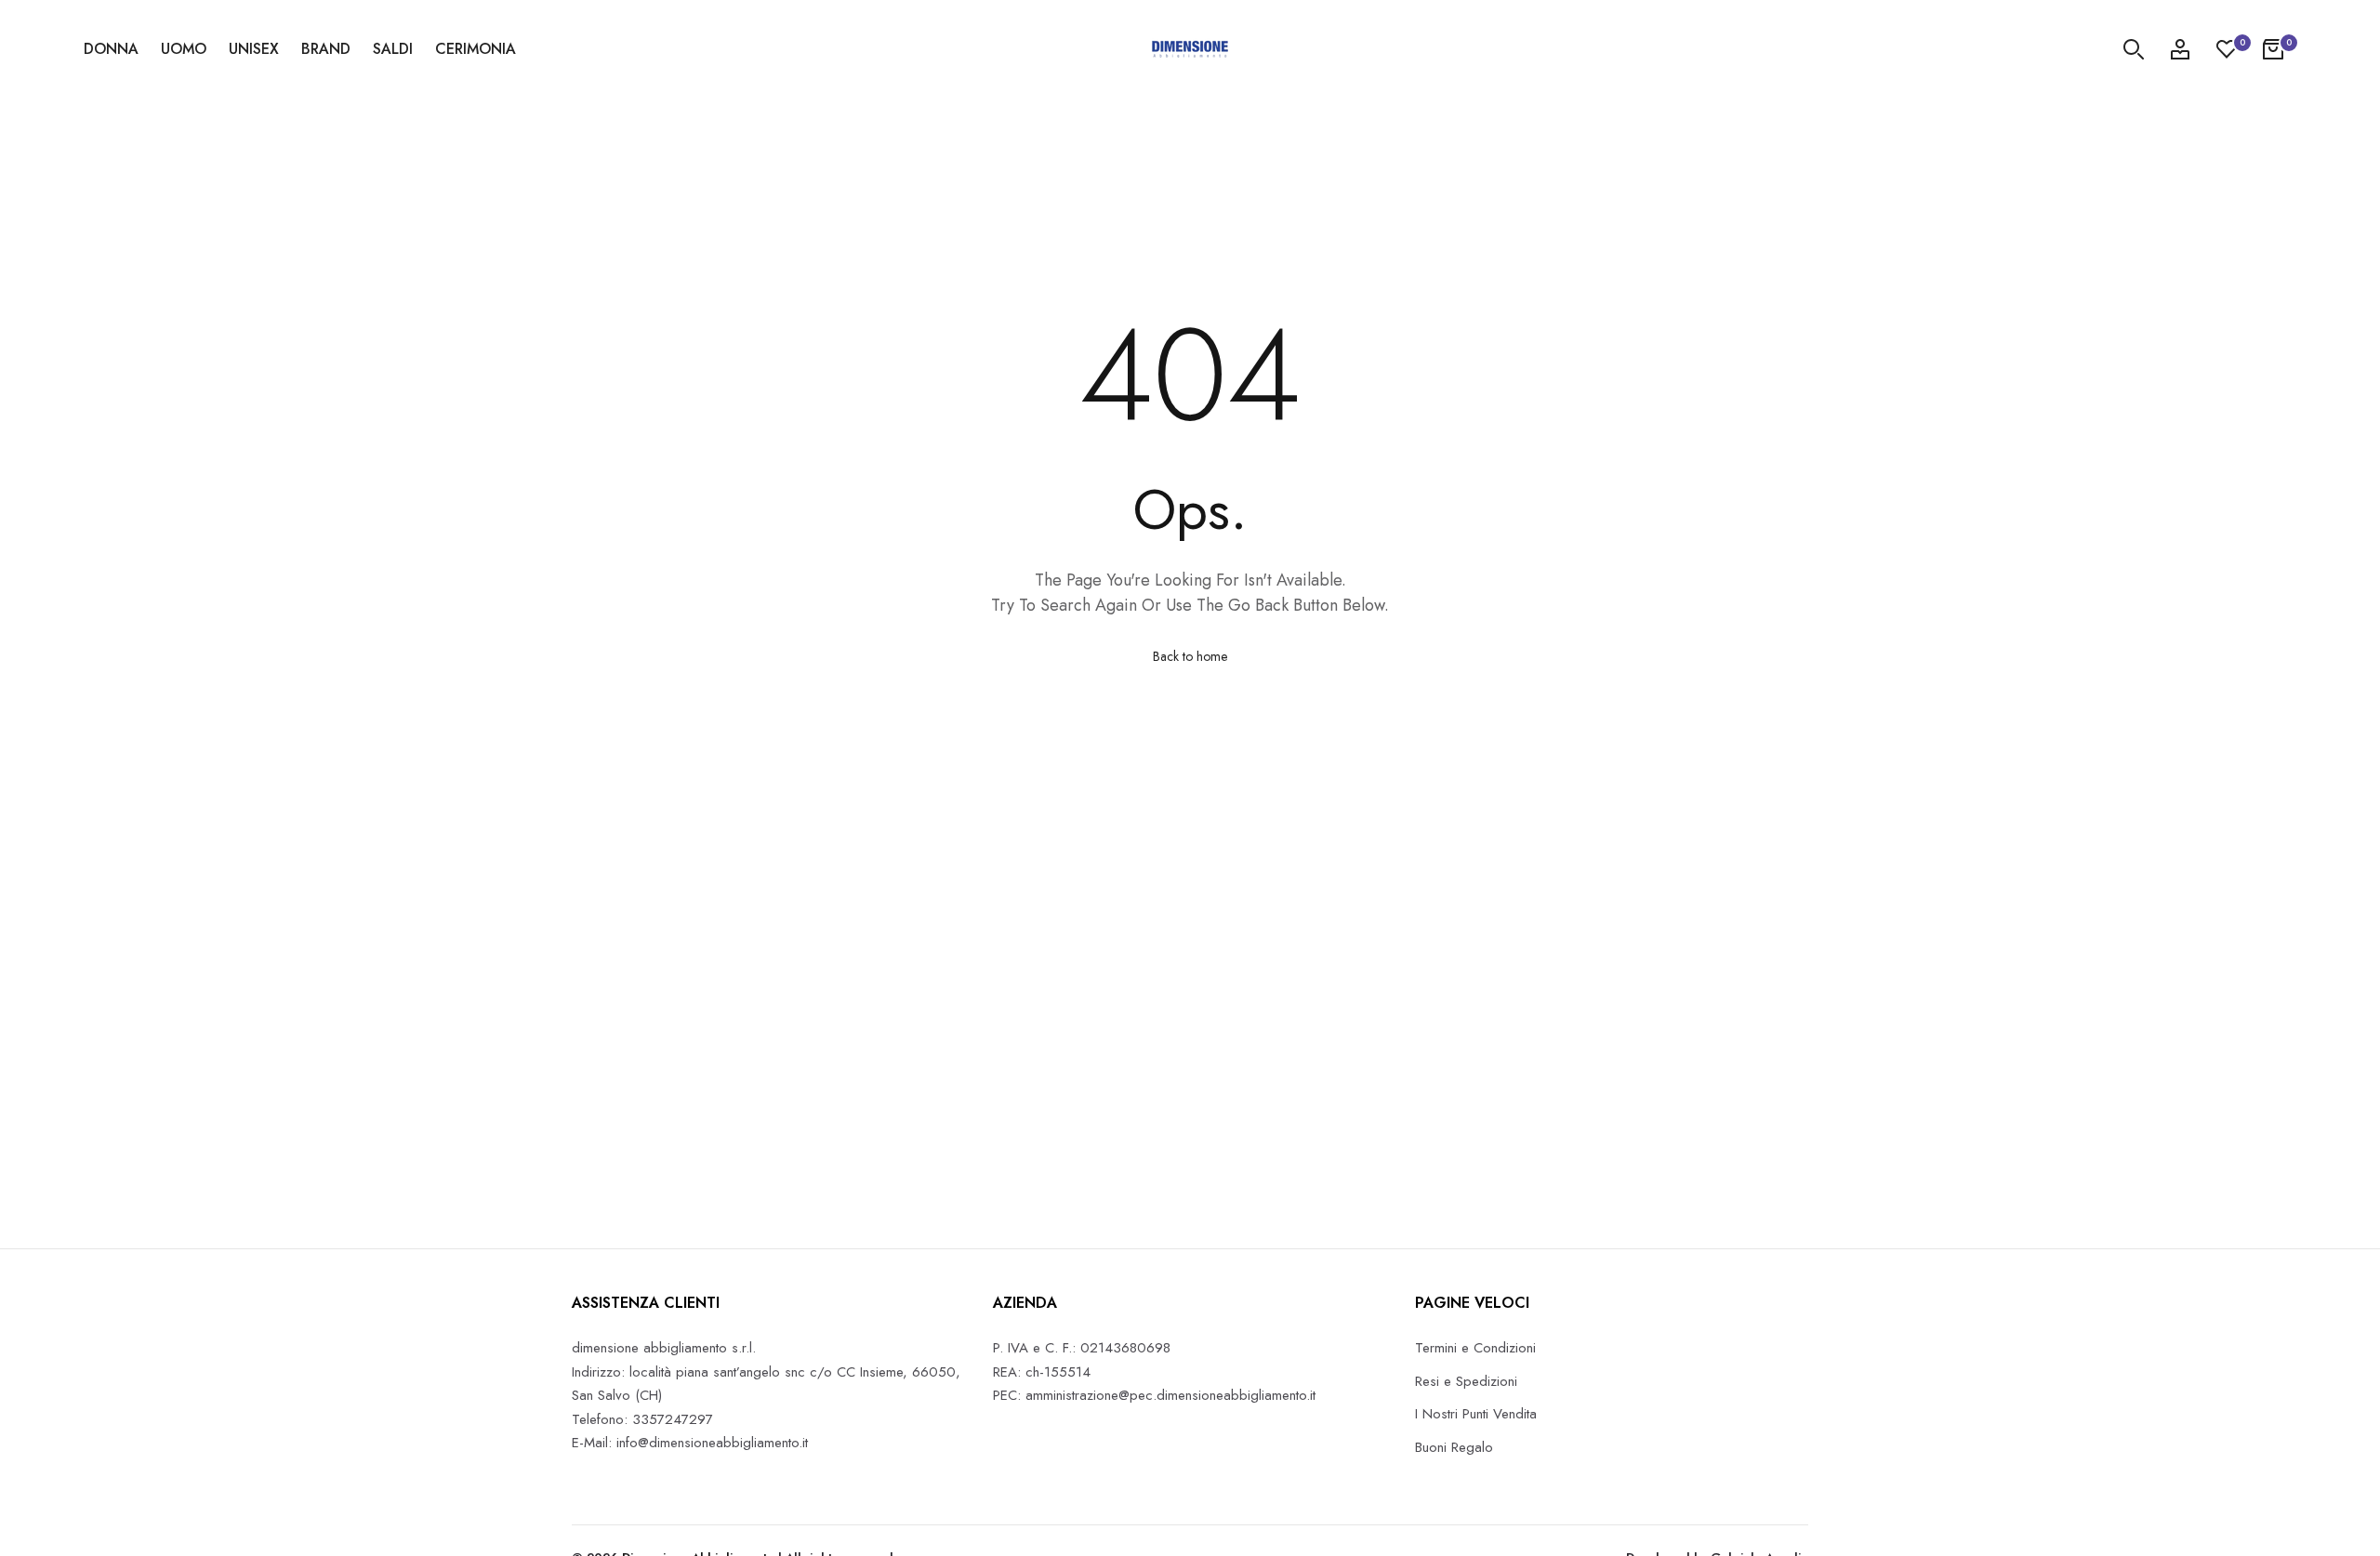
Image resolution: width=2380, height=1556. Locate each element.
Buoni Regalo (1454, 1447)
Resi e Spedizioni (1466, 1381)
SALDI (393, 49)
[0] (2227, 49)
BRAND (326, 49)
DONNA (111, 49)
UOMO (184, 49)
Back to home (1190, 656)
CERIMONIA (476, 49)
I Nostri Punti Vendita (1476, 1414)
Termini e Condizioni (1475, 1348)
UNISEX (254, 49)
